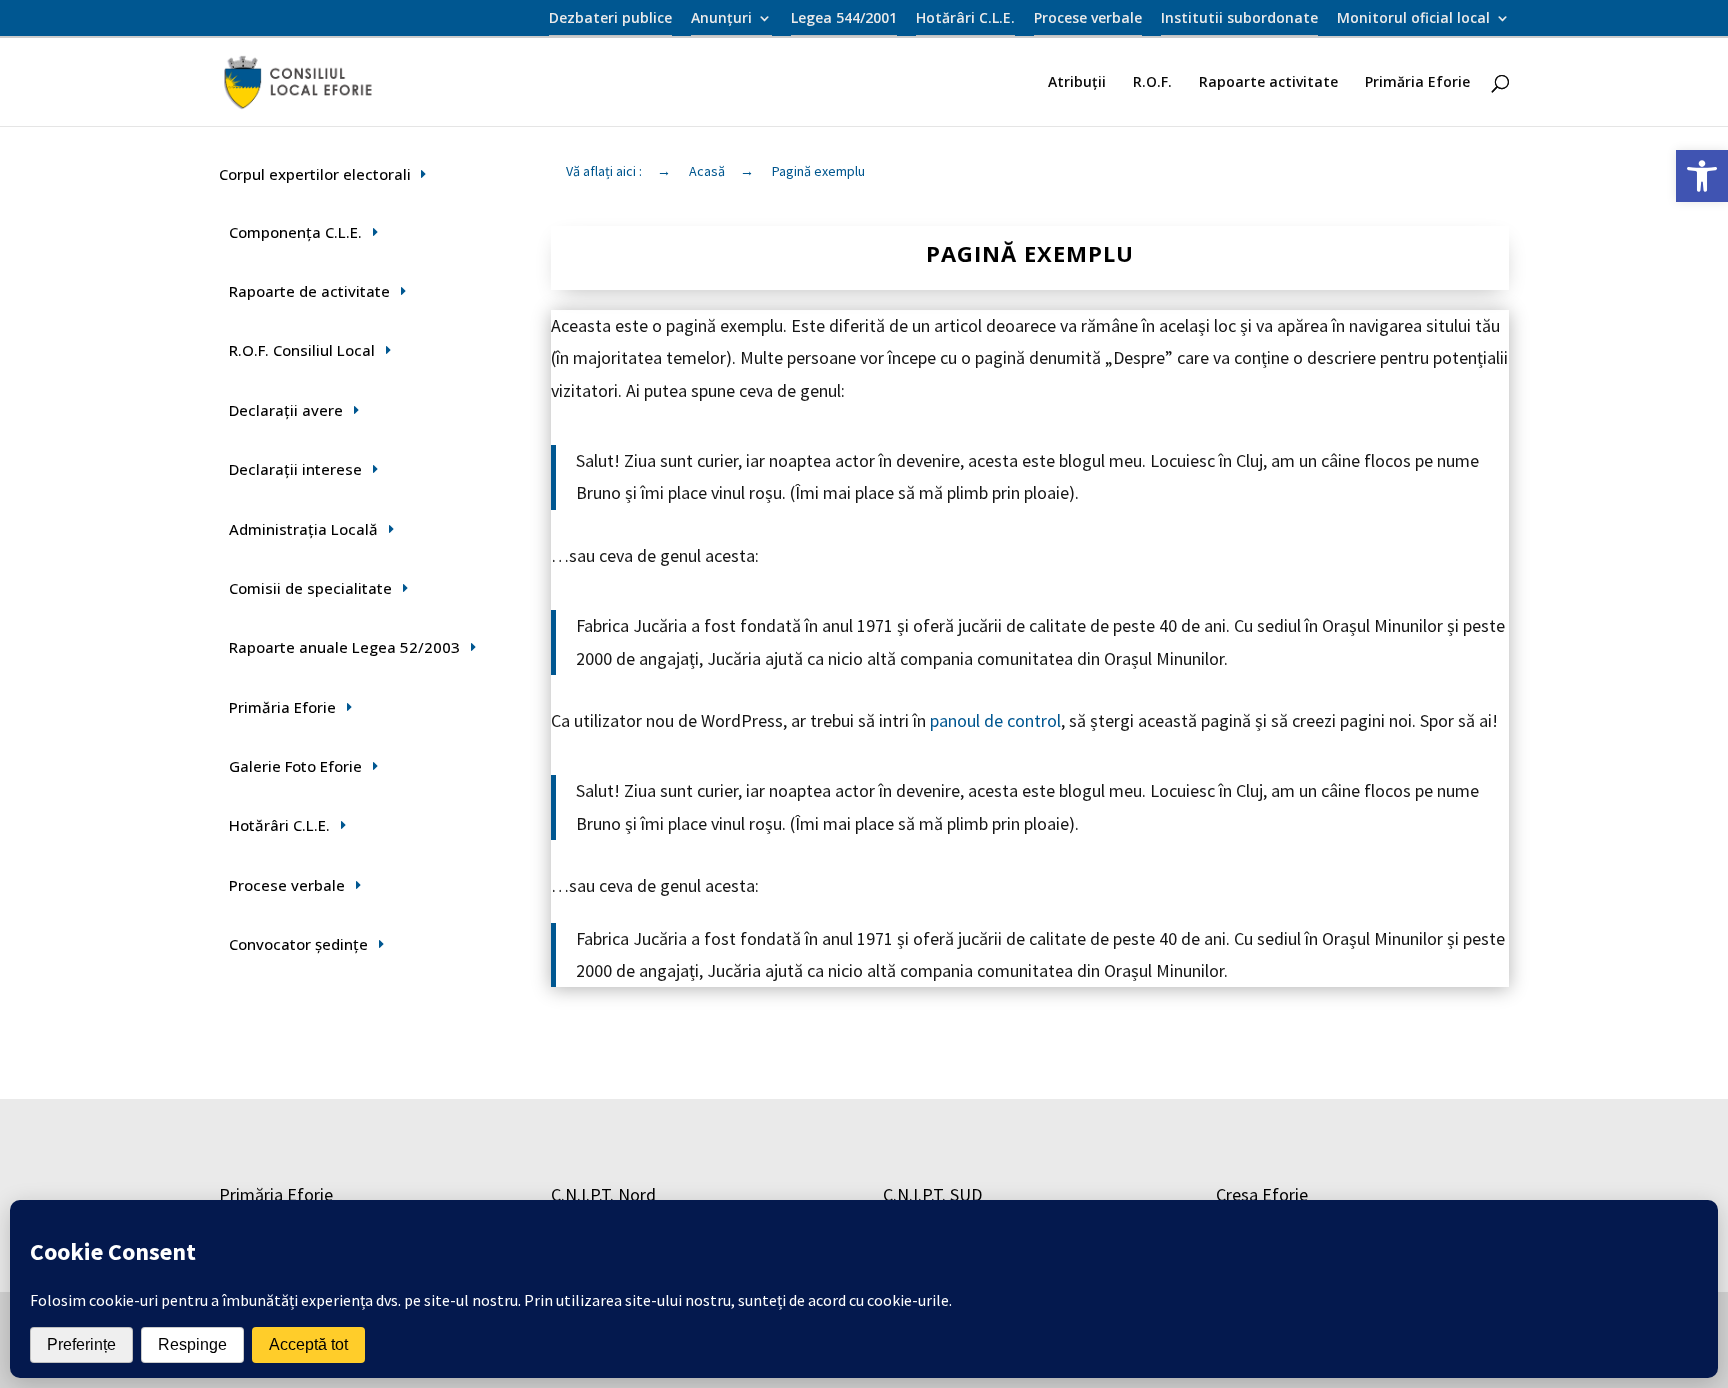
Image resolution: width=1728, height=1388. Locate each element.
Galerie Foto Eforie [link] (295, 766)
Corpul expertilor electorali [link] (315, 174)
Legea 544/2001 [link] (844, 19)
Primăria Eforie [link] (1417, 83)
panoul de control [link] (995, 720)
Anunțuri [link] (721, 19)
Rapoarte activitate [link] (1268, 83)
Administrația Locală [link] (303, 529)
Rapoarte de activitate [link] (309, 291)
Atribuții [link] (1077, 83)
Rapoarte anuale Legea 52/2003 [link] (344, 647)
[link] (1702, 176)
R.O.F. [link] (1152, 83)
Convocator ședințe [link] (298, 944)
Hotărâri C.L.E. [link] (965, 19)
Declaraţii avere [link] (286, 410)
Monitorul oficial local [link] (1413, 19)
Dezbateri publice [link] (610, 19)
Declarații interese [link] (295, 469)
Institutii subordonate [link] (1239, 19)
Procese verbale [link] (1088, 19)
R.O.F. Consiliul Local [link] (302, 350)
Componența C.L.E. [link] (295, 232)
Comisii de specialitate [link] (310, 588)
